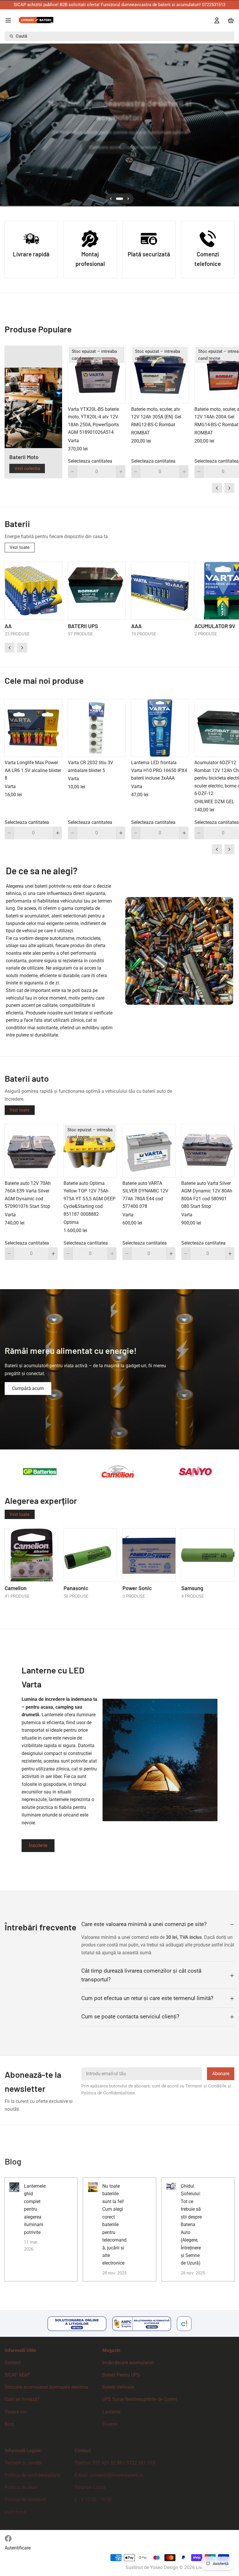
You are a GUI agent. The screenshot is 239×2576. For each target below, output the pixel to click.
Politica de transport (25, 2500)
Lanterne (111, 2412)
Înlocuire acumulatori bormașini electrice (46, 2387)
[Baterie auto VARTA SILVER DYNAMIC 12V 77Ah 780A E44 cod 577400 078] (149, 1151)
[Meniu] (10, 20)
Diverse (110, 2424)
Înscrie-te (38, 1845)
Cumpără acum (28, 1388)
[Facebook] (8, 2538)
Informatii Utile (20, 2350)
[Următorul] (232, 125)
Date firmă (15, 2512)
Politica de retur (21, 2487)
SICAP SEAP (17, 2375)
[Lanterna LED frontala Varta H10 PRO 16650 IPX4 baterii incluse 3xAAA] (160, 728)
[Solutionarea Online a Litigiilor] (77, 2324)
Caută (21, 36)
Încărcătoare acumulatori (128, 2363)
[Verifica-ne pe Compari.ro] (184, 2324)
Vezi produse (144, 147)
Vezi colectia (27, 468)
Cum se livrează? (22, 2399)
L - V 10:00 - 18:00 (93, 2500)
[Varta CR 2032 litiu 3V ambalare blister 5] (97, 728)
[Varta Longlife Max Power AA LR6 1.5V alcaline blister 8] (33, 728)
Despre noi (16, 2412)
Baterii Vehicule (118, 2387)
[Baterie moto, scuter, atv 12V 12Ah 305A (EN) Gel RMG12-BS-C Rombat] (160, 375)
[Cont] (215, 20)
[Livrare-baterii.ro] (36, 20)
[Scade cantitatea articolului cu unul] (72, 472)
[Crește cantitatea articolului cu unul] (121, 472)
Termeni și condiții (23, 2463)
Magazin (111, 2350)
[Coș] (230, 20)
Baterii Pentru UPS (121, 2375)
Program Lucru (90, 2487)
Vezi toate (20, 547)
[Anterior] (7, 125)
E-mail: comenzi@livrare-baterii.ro (109, 2475)
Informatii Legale (23, 2451)
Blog (9, 2424)
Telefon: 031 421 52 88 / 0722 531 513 (115, 2463)
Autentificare (18, 2548)
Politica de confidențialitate (32, 2475)
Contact (13, 2363)
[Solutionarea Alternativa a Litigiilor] (142, 2324)
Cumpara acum (105, 147)
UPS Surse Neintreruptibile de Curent (140, 2399)
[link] (119, 1369)
